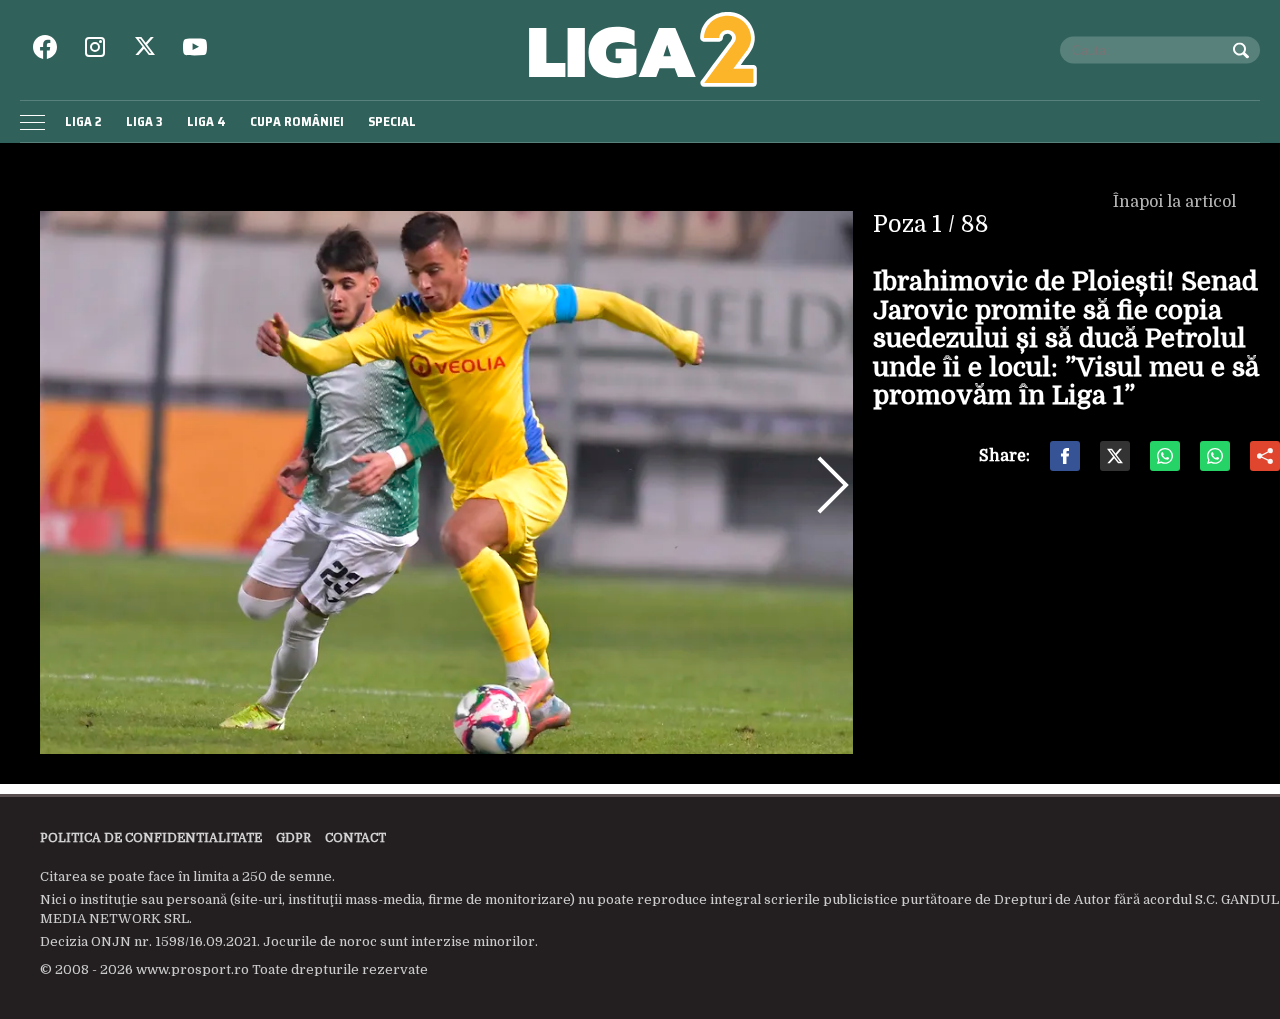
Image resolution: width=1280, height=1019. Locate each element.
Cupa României (297, 121)
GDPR (293, 838)
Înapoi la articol (1176, 202)
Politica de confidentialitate (151, 838)
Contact (355, 838)
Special (392, 121)
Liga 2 (83, 121)
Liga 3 (144, 121)
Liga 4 (206, 121)
